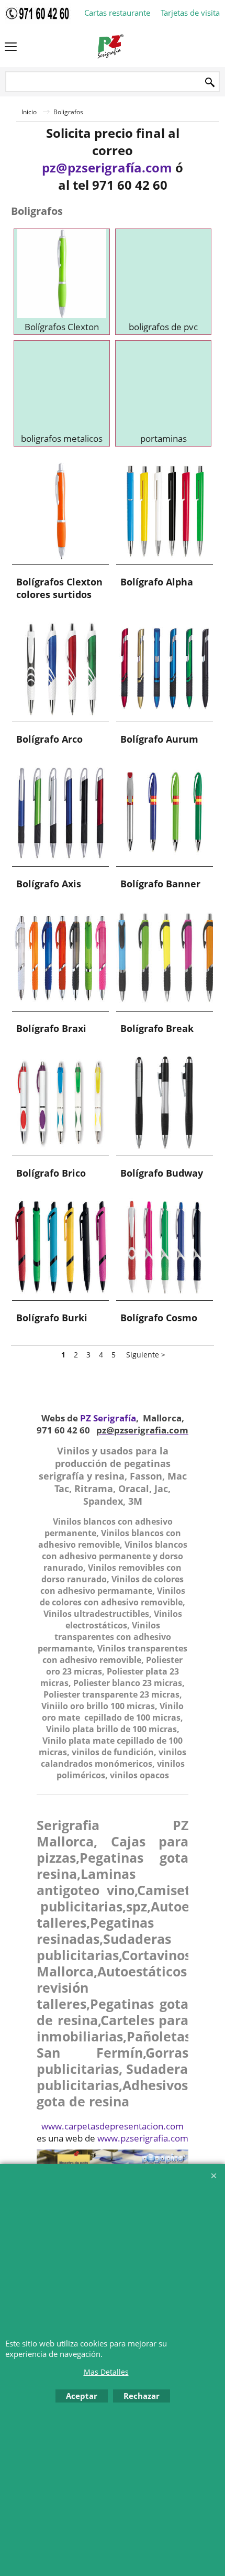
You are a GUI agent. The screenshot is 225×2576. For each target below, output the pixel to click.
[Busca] (210, 83)
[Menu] (11, 48)
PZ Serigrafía (108, 1418)
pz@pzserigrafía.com (107, 167)
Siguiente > (146, 1355)
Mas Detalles (106, 2372)
